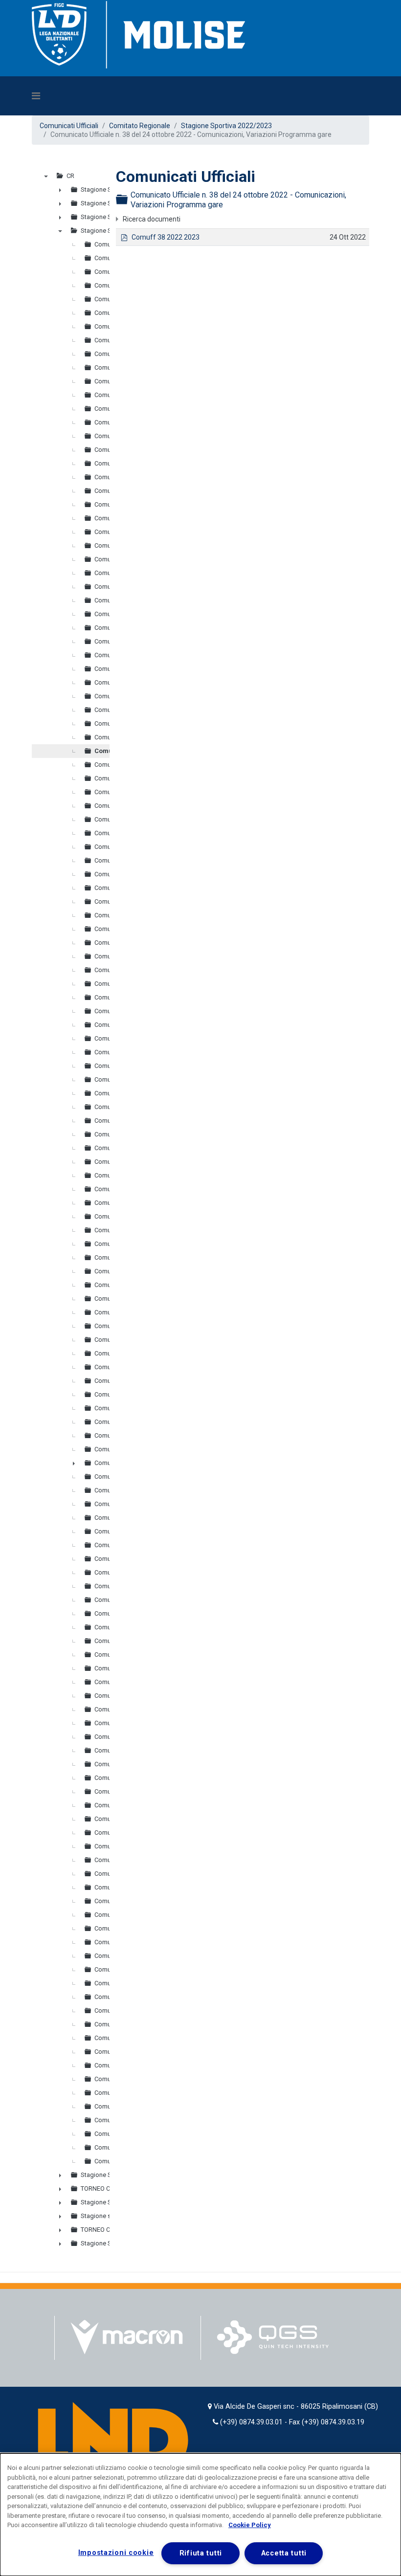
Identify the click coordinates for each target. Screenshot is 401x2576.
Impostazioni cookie (116, 2553)
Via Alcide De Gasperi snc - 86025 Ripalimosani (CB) (296, 2407)
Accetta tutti (284, 2553)
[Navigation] (156, 96)
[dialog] (200, 2515)
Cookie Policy (250, 2525)
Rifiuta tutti (201, 2553)
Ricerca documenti (152, 219)
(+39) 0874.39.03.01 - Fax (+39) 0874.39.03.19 (292, 2422)
